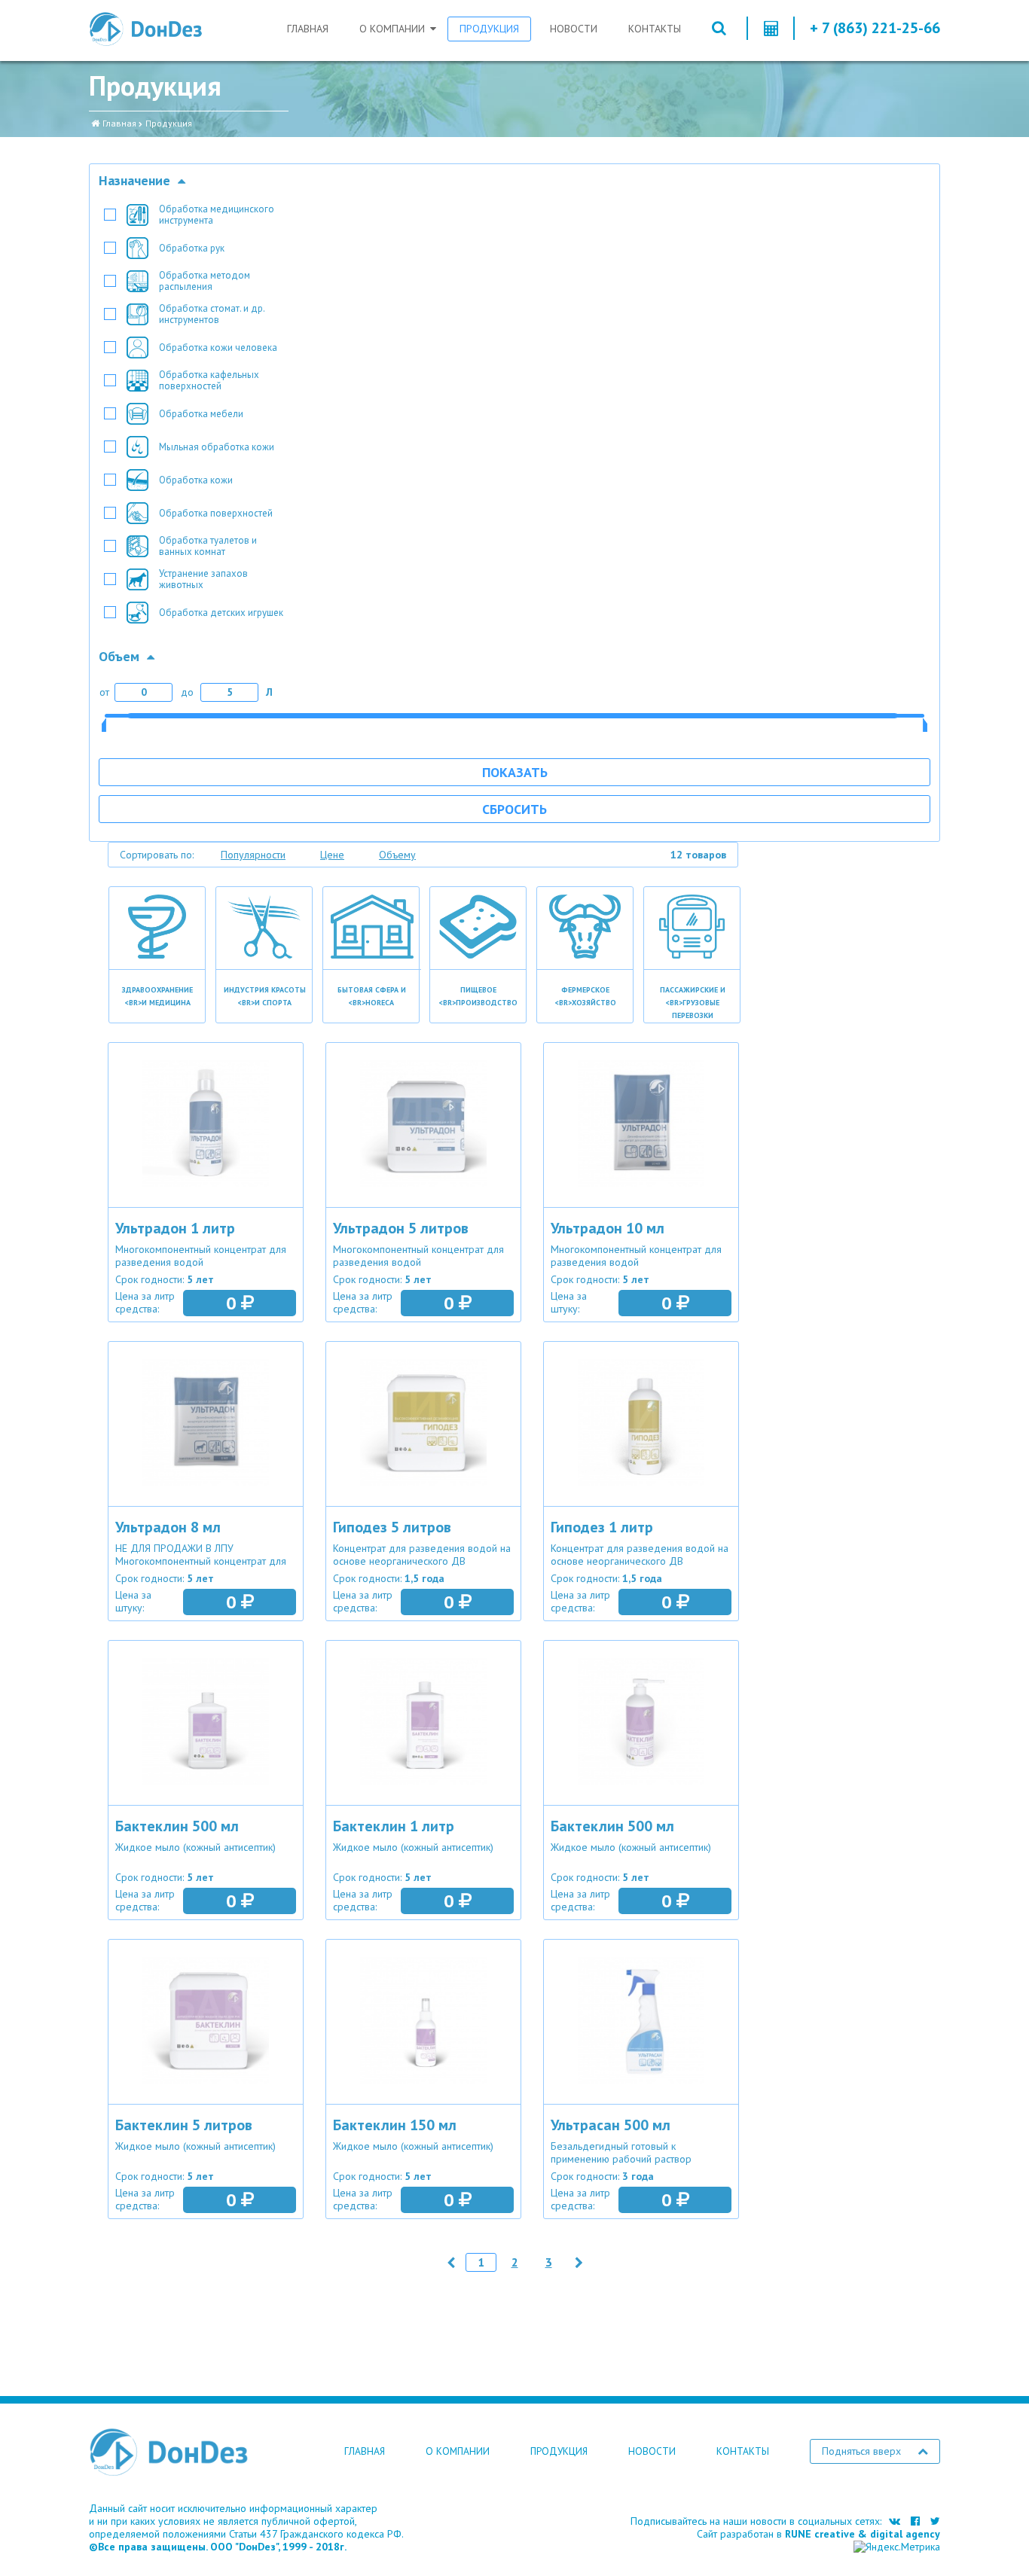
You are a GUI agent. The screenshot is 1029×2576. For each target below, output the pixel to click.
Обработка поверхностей (216, 513)
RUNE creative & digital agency (863, 2534)
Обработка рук (192, 248)
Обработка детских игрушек (221, 613)
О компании (392, 29)
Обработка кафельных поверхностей (209, 380)
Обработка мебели (201, 414)
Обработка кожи (196, 480)
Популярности (253, 855)
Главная (308, 29)
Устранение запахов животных (203, 579)
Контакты (655, 29)
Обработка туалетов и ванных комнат (208, 546)
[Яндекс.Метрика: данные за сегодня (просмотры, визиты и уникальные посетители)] (897, 2547)
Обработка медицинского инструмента (217, 215)
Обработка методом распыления (205, 281)
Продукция (489, 29)
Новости (574, 29)
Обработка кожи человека (218, 348)
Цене (332, 855)
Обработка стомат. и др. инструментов (212, 314)
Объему (397, 855)
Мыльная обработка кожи (217, 447)
